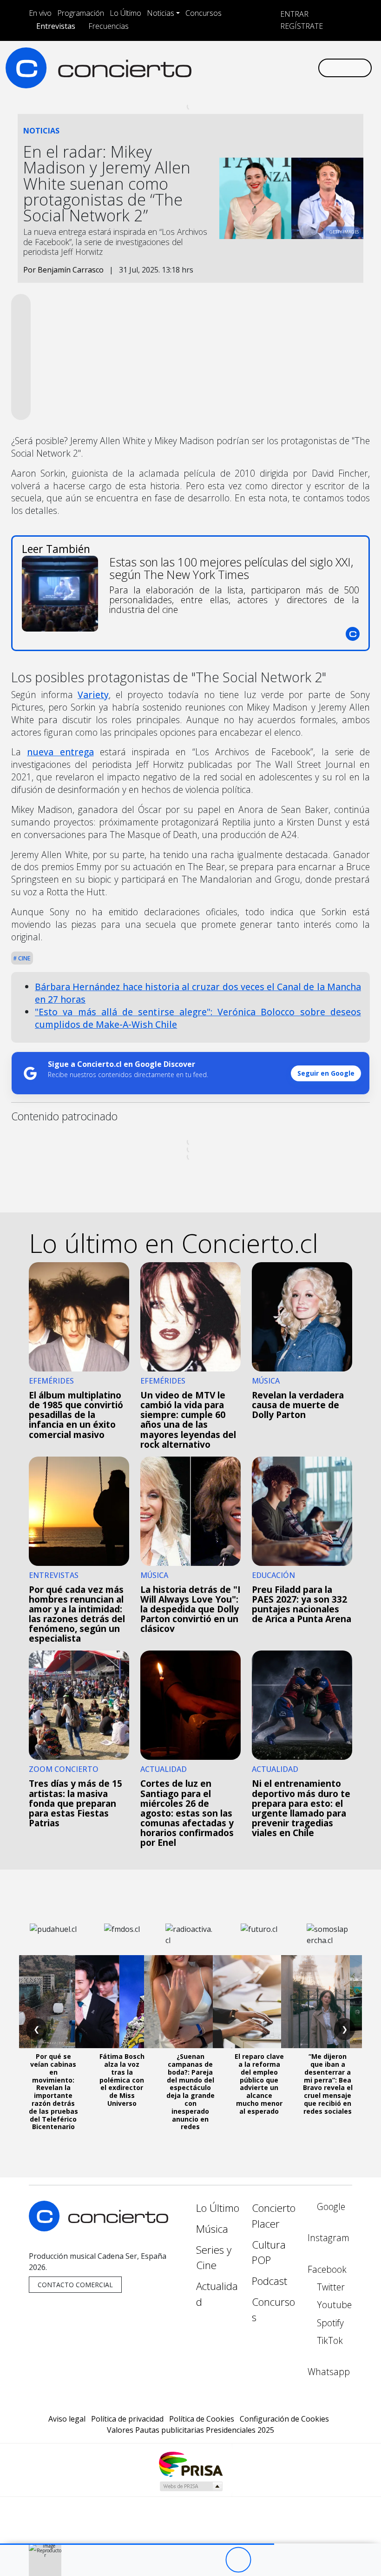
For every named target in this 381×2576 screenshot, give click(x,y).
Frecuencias (108, 26)
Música (212, 2229)
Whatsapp (329, 2372)
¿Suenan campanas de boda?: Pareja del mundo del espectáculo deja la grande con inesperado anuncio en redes (190, 2091)
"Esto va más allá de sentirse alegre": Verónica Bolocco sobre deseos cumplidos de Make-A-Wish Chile (198, 1018)
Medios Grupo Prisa (191, 2486)
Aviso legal (67, 2419)
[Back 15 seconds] (213, 2560)
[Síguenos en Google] (206, 68)
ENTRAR (293, 14)
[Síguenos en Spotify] (281, 68)
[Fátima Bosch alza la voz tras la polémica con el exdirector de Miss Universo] (122, 2002)
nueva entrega (60, 752)
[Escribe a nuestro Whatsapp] (310, 68)
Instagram (328, 2238)
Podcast (269, 2281)
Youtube (333, 2305)
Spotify (329, 2323)
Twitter (330, 2287)
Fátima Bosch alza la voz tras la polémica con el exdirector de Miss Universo (122, 2080)
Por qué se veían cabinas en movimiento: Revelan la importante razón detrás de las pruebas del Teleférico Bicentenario (53, 2091)
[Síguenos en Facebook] (236, 68)
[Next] (289, 2560)
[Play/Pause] (238, 2560)
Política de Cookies (202, 2419)
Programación (81, 13)
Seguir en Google (326, 1073)
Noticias (161, 13)
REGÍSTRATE (301, 26)
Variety (93, 695)
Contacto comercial (75, 2285)
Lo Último (125, 13)
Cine (24, 958)
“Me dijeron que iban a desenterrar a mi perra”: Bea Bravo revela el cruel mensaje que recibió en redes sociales (328, 2084)
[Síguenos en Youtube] (266, 68)
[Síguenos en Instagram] (221, 68)
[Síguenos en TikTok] (296, 68)
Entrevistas (56, 26)
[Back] (187, 2560)
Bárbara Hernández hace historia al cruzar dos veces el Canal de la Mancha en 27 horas (198, 993)
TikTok (329, 2340)
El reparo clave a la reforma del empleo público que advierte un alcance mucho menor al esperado (259, 2084)
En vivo (40, 13)
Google (330, 2207)
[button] (137, 2544)
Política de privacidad (127, 2419)
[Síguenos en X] (251, 68)
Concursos (204, 13)
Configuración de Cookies (284, 2419)
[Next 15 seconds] (264, 2560)
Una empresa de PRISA (190, 2464)
